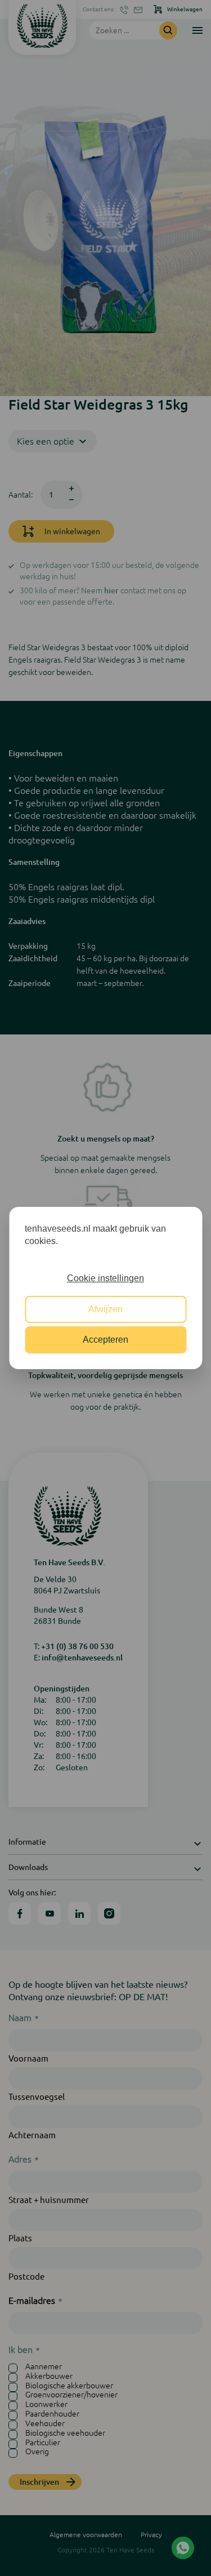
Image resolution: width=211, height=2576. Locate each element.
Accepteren (105, 1340)
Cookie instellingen (105, 1278)
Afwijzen (105, 1309)
